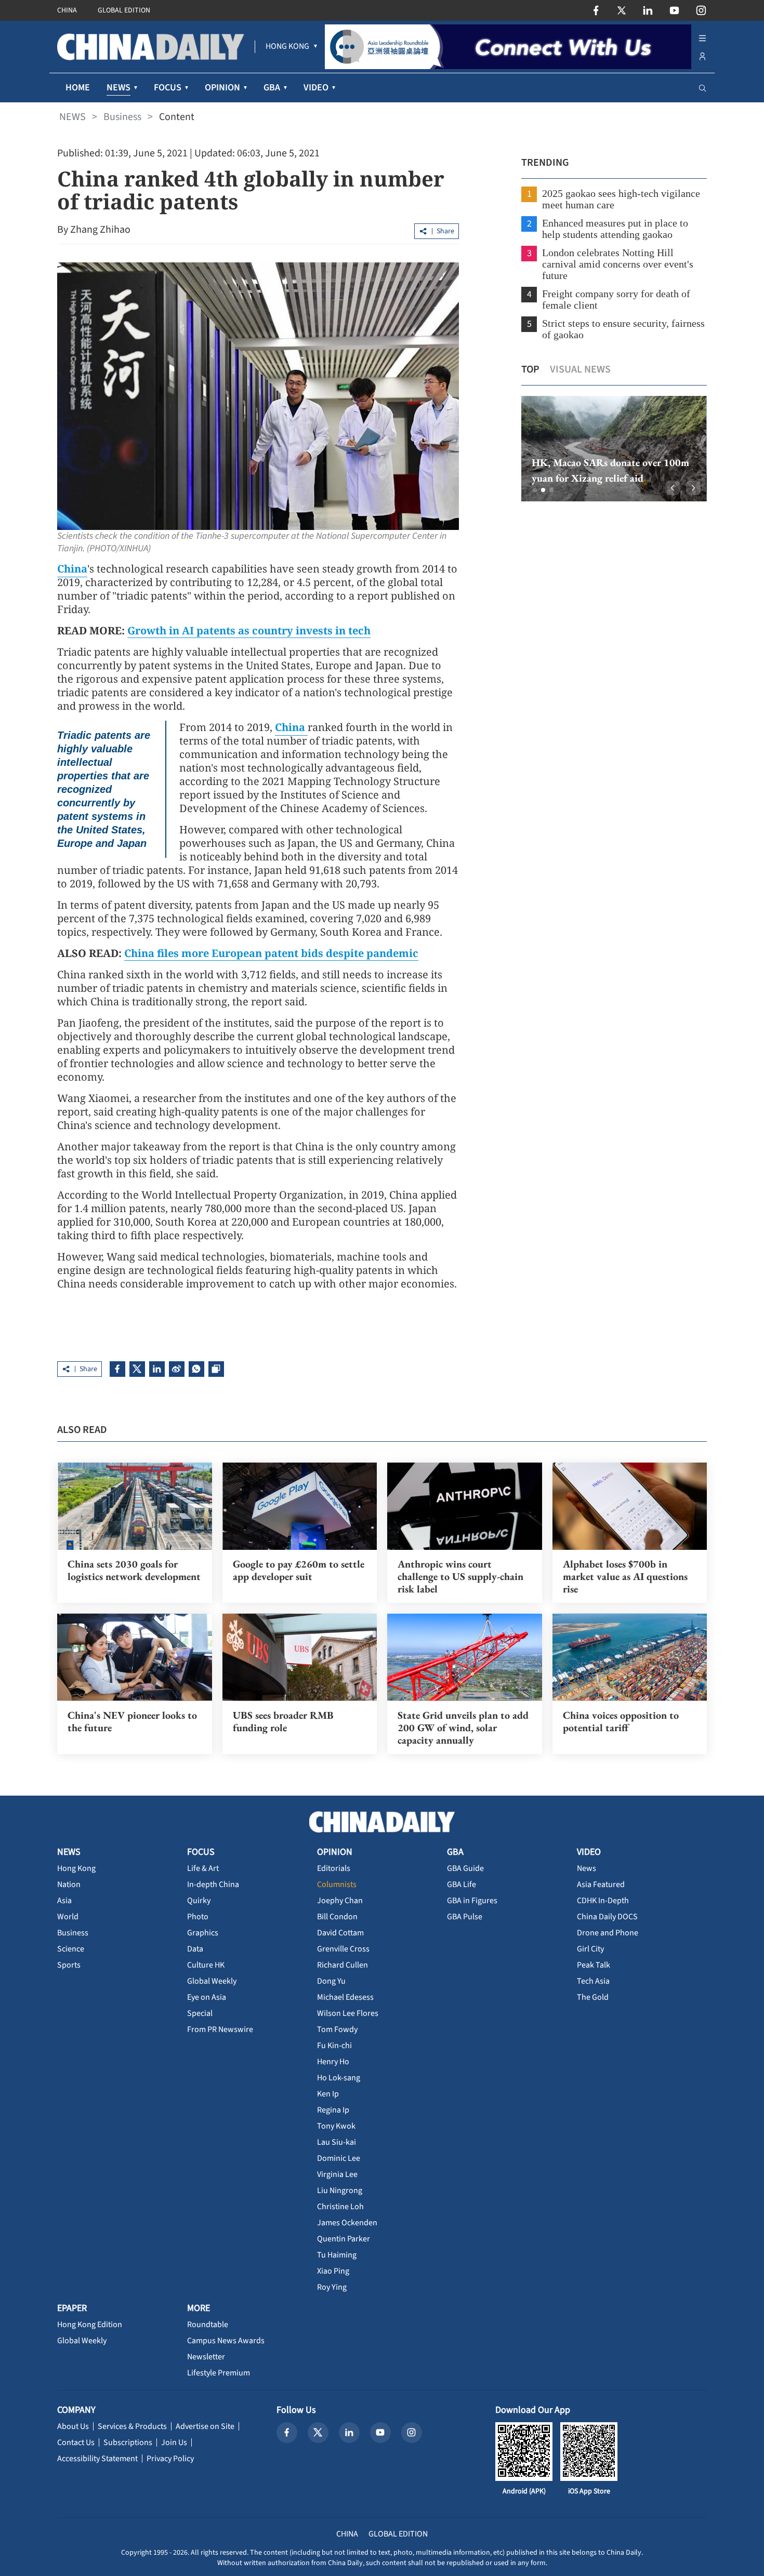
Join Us (174, 2442)
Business (122, 117)
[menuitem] (287, 47)
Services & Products (132, 2426)
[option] (614, 449)
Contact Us (76, 2442)
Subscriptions (128, 2442)
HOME (78, 88)
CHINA (67, 10)
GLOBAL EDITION (124, 10)
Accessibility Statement (97, 2459)
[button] (535, 490)
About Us (73, 2426)
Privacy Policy (170, 2459)
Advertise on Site (205, 2426)
